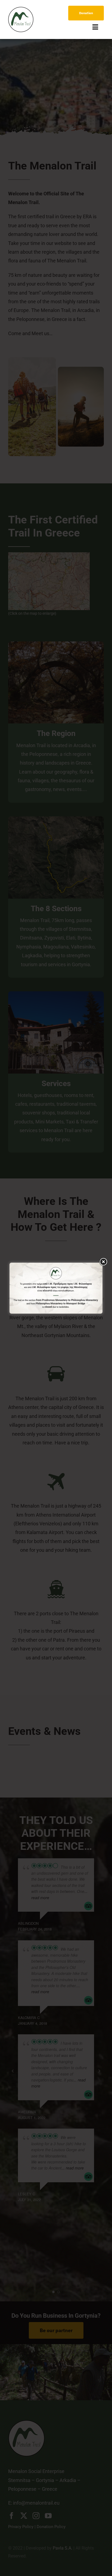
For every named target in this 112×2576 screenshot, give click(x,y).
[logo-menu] (21, 9)
